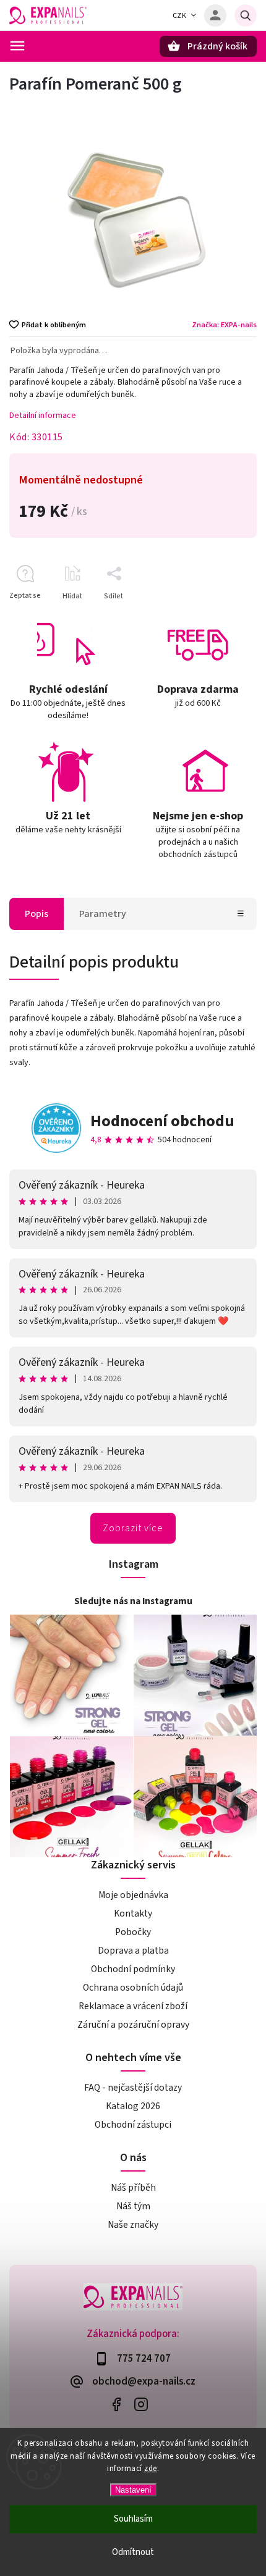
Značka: (224, 325)
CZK (180, 16)
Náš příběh (133, 2188)
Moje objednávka (133, 1895)
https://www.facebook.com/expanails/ (116, 2404)
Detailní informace (43, 416)
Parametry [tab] (103, 914)
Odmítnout (133, 2552)
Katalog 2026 (133, 2106)
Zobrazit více (133, 1528)
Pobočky (133, 1932)
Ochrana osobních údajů (133, 1988)
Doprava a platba (133, 1951)
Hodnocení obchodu (162, 1121)
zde (151, 2469)
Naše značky (133, 2225)
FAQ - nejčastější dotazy (133, 2088)
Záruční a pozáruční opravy (133, 2025)
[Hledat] (246, 15)
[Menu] (17, 46)
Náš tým (133, 2206)
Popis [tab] (36, 914)
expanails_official (141, 2404)
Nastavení (133, 2490)
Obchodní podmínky (133, 1969)
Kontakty (133, 1913)
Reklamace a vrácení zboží (133, 2006)
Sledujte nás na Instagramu (133, 1601)
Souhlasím (133, 2519)
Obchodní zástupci (133, 2125)
